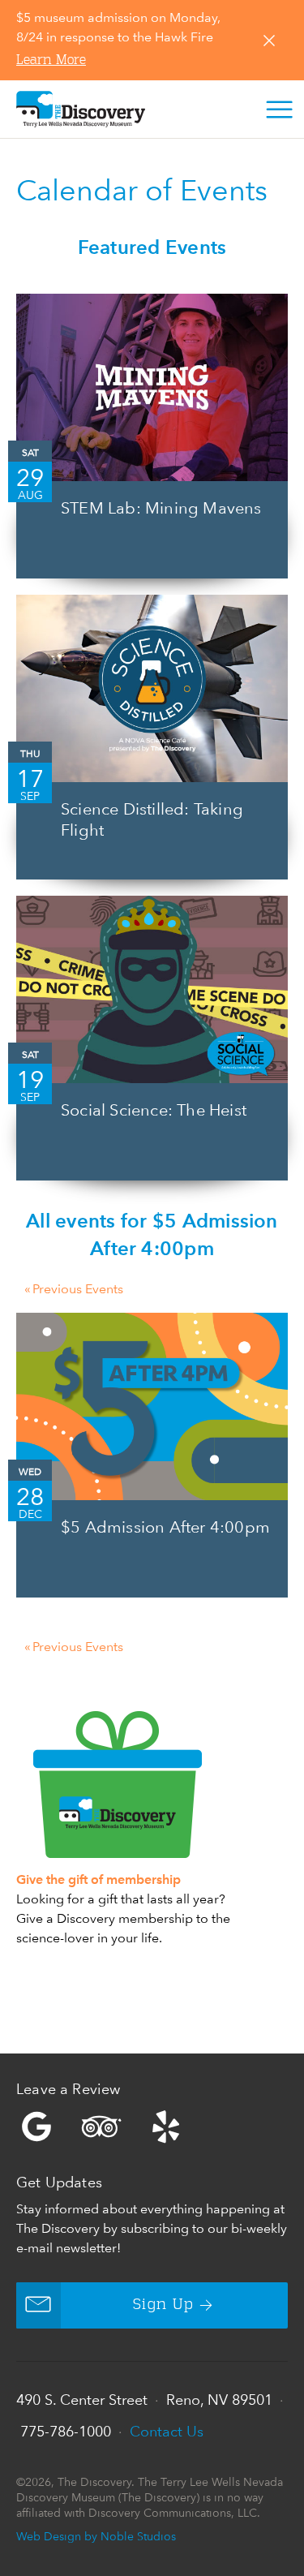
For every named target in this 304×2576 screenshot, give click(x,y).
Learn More (51, 61)
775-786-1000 (66, 2431)
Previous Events (74, 1289)
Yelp (152, 2127)
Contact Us (167, 2431)
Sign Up (163, 2305)
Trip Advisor (101, 2127)
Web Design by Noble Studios (96, 2536)
